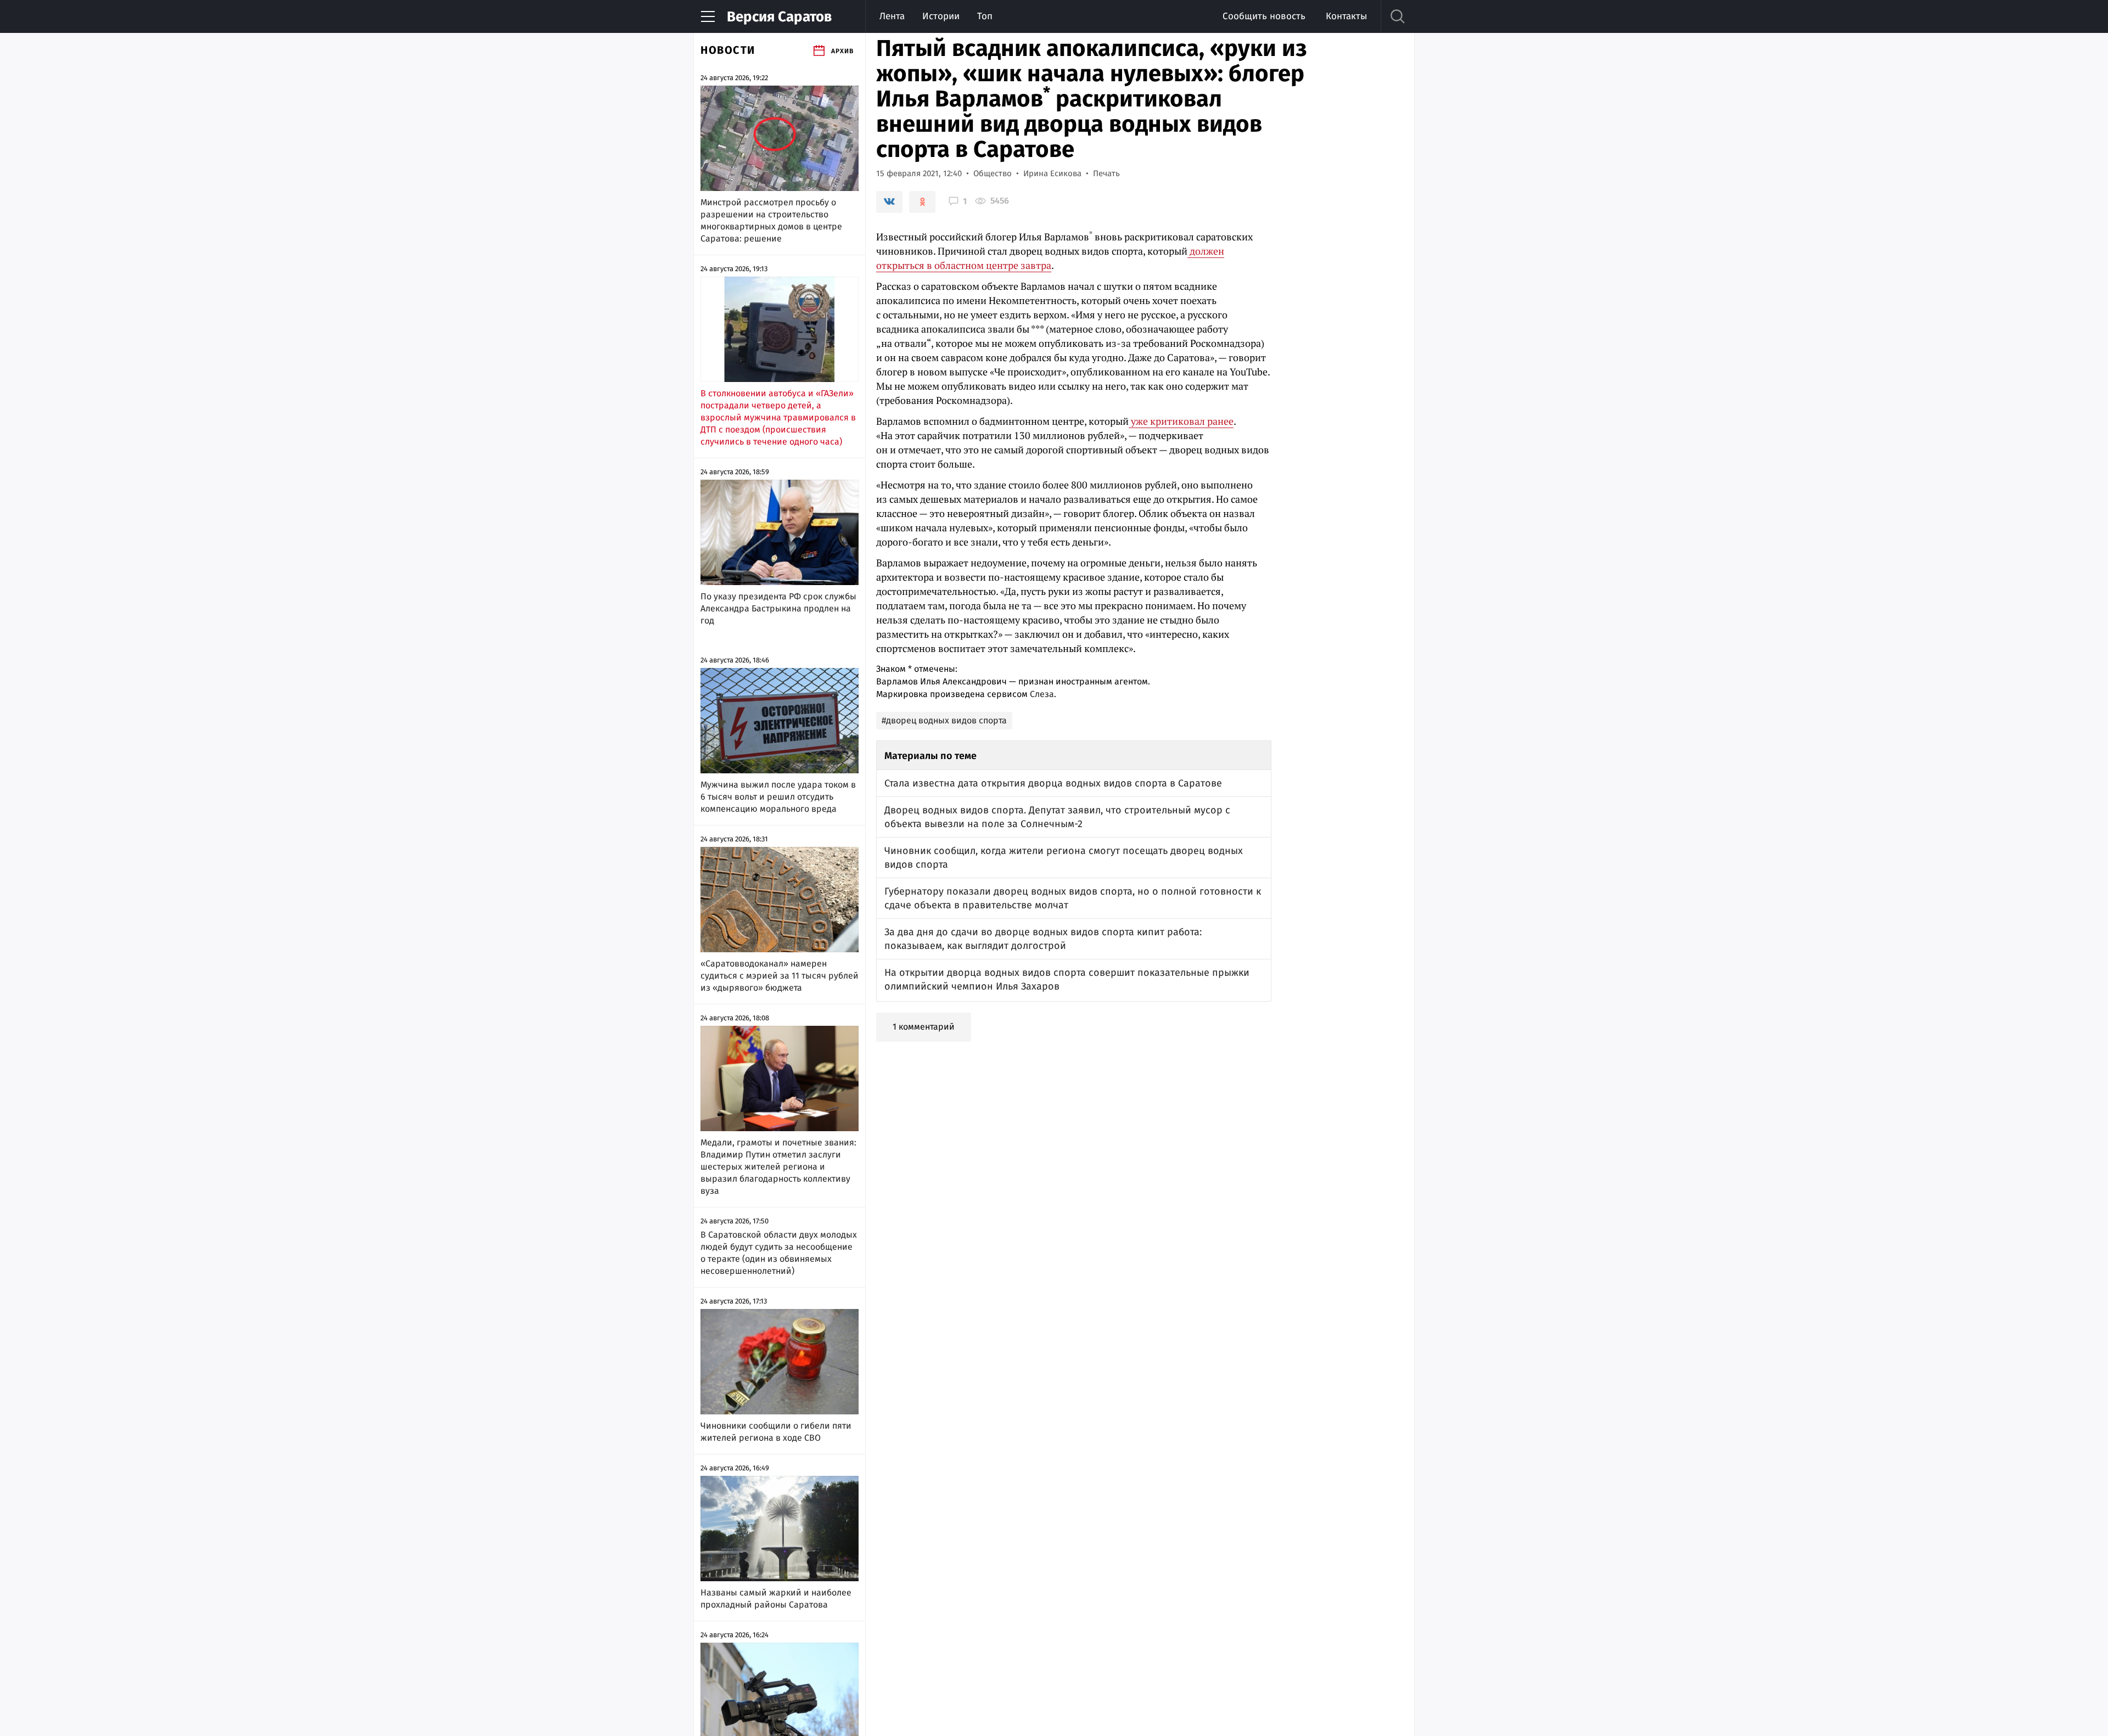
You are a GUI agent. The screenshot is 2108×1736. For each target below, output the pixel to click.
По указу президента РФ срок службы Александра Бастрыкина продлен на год (778, 608)
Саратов (779, 17)
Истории (941, 16)
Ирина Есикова (1052, 173)
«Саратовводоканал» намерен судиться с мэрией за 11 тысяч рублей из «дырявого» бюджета (780, 976)
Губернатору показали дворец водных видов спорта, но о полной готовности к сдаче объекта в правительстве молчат (1073, 898)
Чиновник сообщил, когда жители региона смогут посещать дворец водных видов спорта (1064, 858)
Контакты (1346, 16)
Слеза (1042, 694)
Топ (985, 16)
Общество (993, 173)
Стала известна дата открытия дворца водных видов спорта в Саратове (1053, 783)
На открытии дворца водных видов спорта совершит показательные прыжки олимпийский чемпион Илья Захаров (1067, 979)
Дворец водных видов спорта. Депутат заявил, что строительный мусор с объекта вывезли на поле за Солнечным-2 (1057, 817)
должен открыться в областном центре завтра (1050, 258)
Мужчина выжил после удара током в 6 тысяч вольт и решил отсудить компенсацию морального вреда (778, 797)
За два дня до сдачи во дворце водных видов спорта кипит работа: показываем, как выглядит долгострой (1043, 939)
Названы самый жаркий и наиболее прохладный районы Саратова (776, 1599)
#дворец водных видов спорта (944, 720)
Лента (892, 16)
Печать (1106, 173)
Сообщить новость (1264, 16)
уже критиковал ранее (1181, 421)
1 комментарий (924, 1027)
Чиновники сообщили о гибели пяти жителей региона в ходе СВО (776, 1432)
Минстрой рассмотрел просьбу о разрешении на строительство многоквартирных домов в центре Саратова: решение (771, 220)
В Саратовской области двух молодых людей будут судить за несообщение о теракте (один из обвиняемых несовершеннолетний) (779, 1253)
